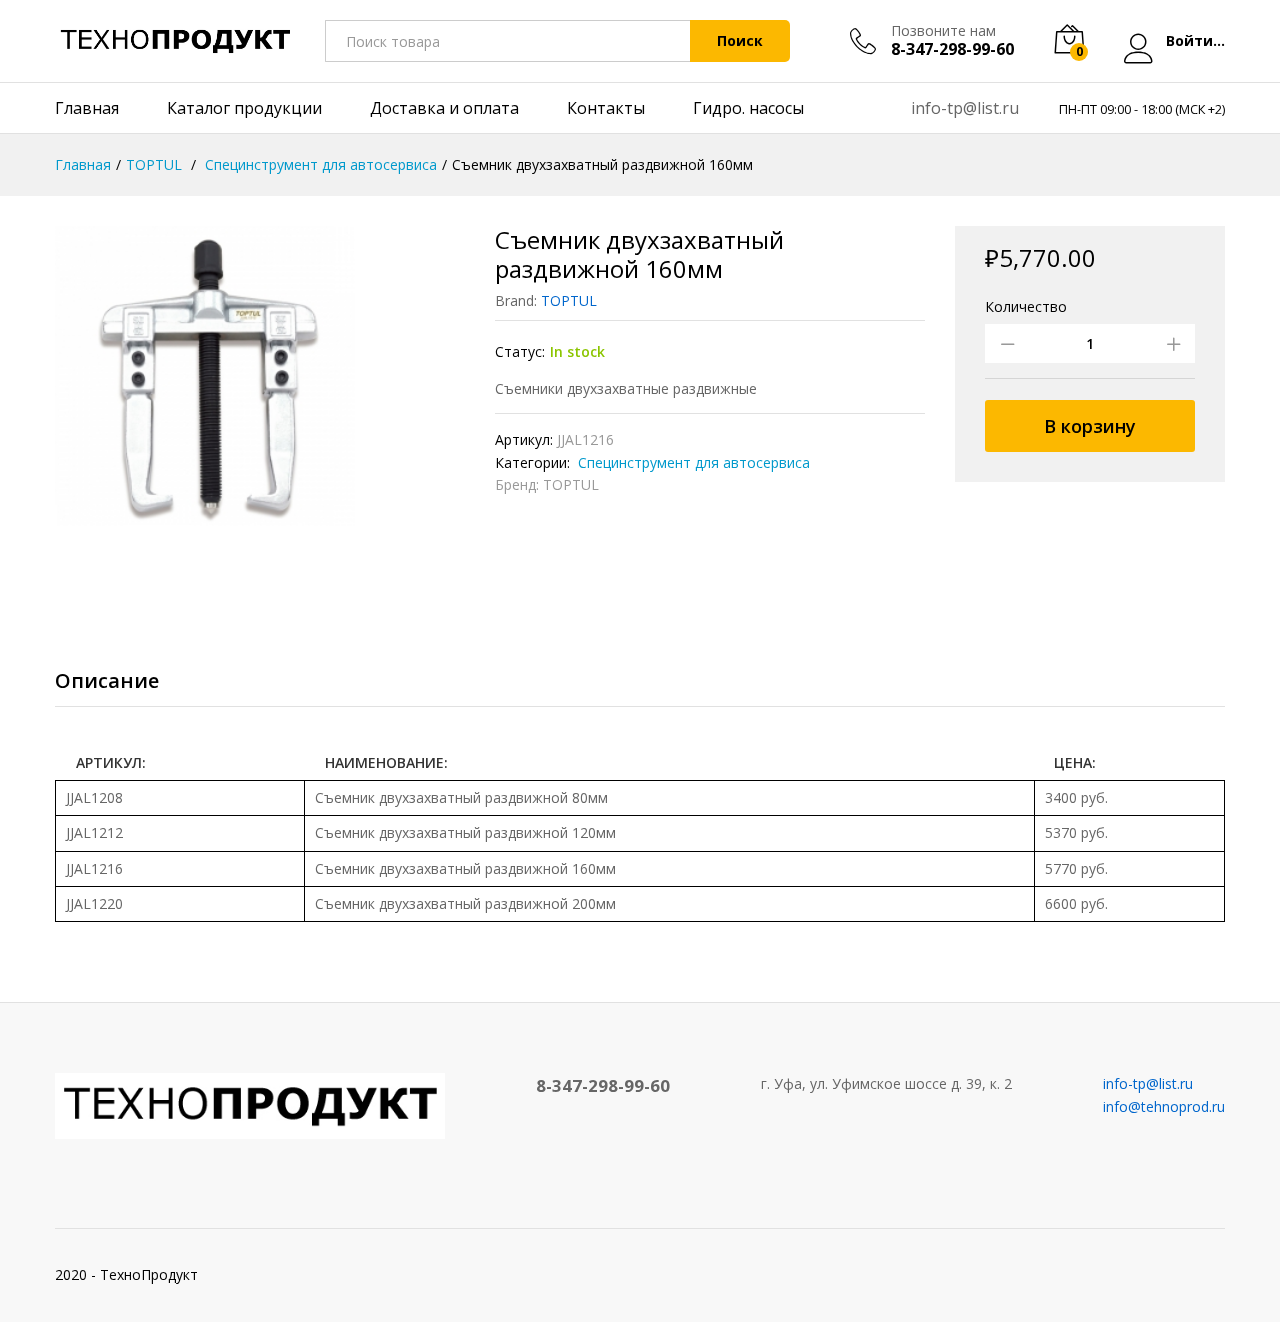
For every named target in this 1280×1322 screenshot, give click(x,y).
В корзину (1090, 426)
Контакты (606, 108)
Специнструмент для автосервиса (692, 462)
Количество (1026, 307)
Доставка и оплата (444, 108)
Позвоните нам (943, 31)
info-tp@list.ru (965, 108)
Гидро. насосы (748, 108)
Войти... (1195, 41)
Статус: (520, 351)
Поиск (740, 40)
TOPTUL (569, 300)
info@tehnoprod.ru (1164, 1106)
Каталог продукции (244, 108)
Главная (87, 108)
